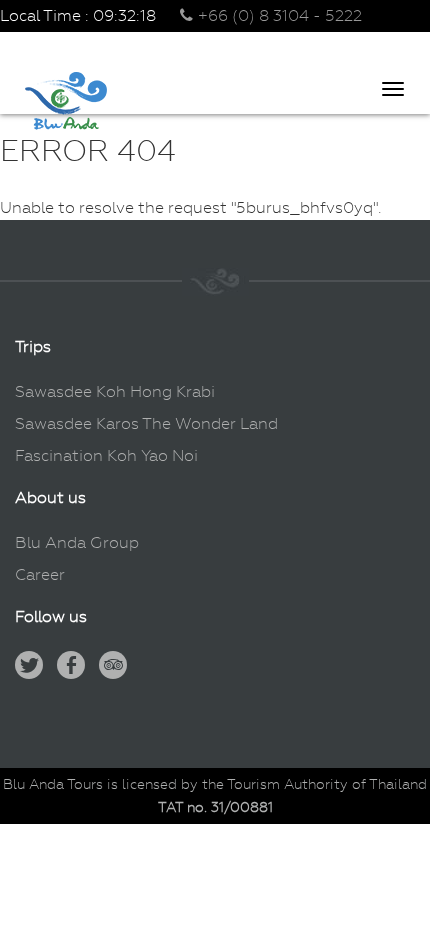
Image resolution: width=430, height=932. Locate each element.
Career (40, 574)
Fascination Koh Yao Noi (106, 455)
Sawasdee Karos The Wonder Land (146, 423)
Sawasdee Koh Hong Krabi (115, 391)
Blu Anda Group (77, 542)
